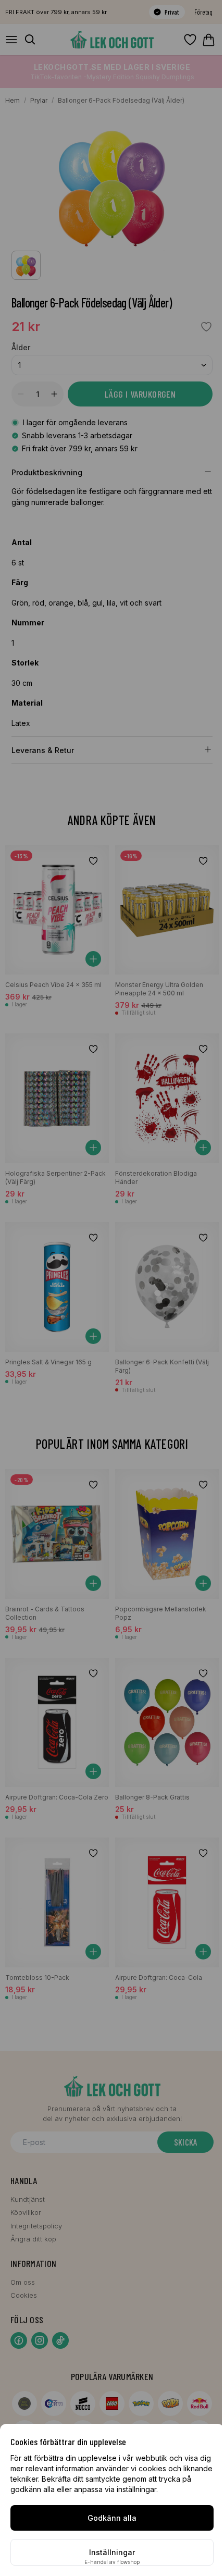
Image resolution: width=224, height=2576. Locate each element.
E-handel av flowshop (112, 2562)
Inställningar (112, 2552)
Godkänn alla (112, 2518)
